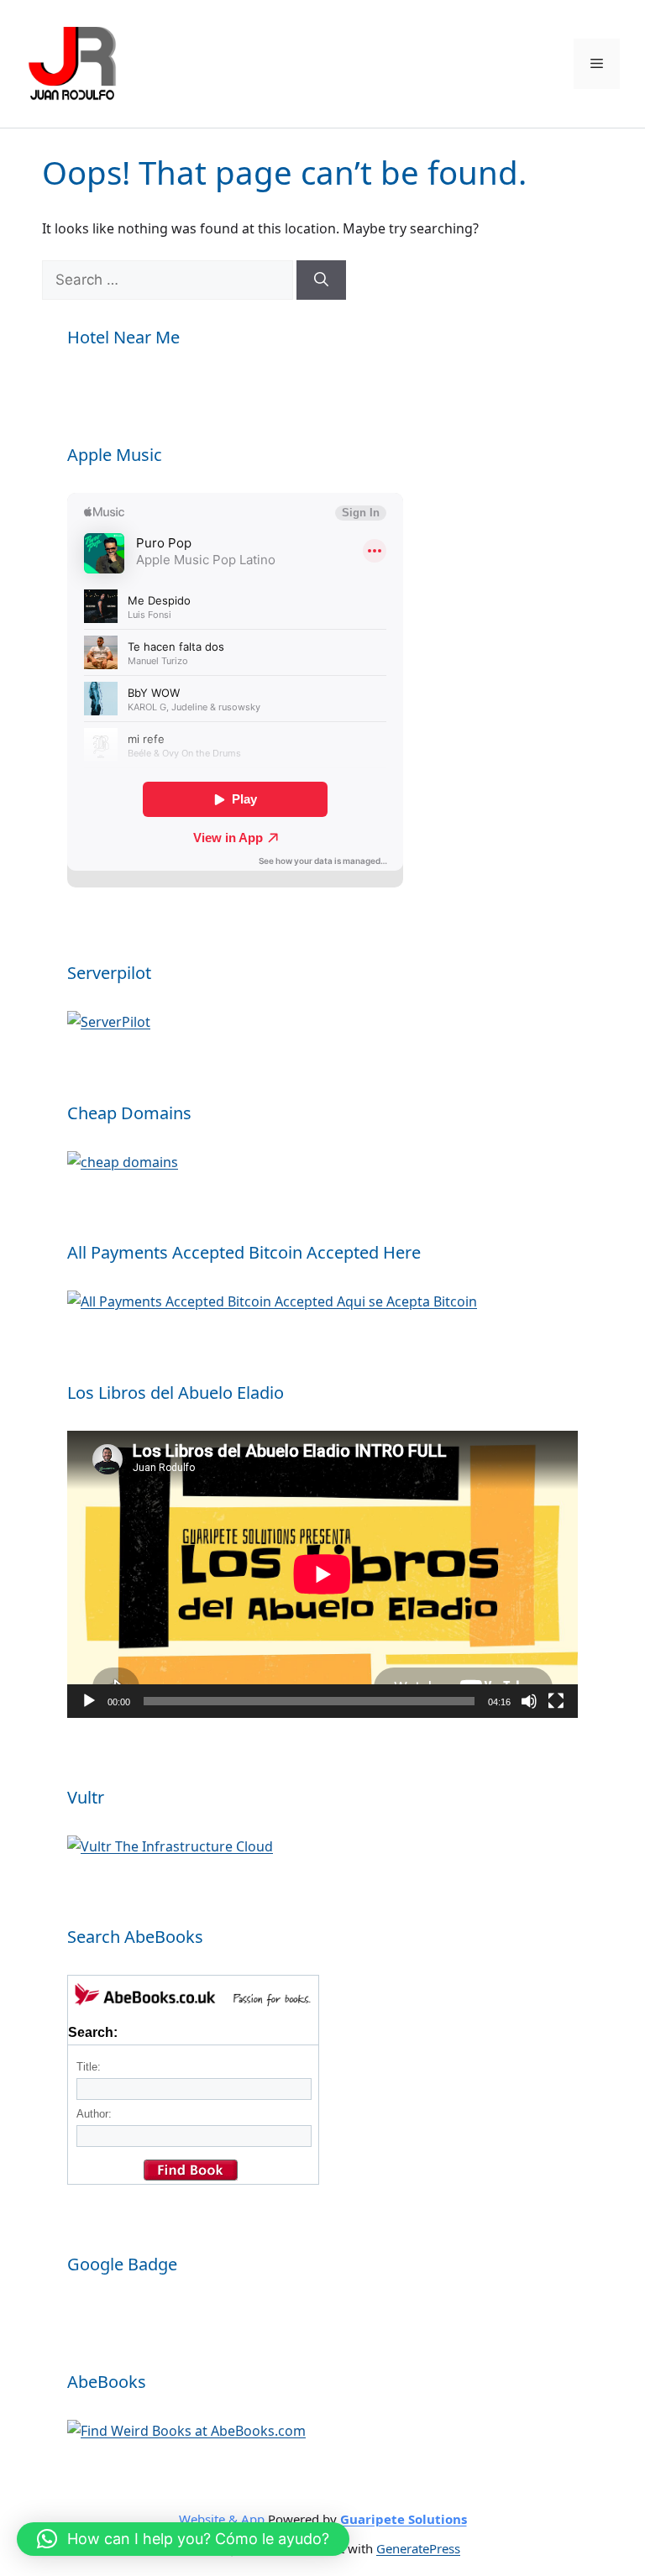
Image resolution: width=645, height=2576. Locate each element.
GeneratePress (418, 2548)
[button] (183, 2539)
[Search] (321, 280)
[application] (322, 1574)
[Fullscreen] (556, 1701)
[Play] (89, 1701)
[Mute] (529, 1701)
